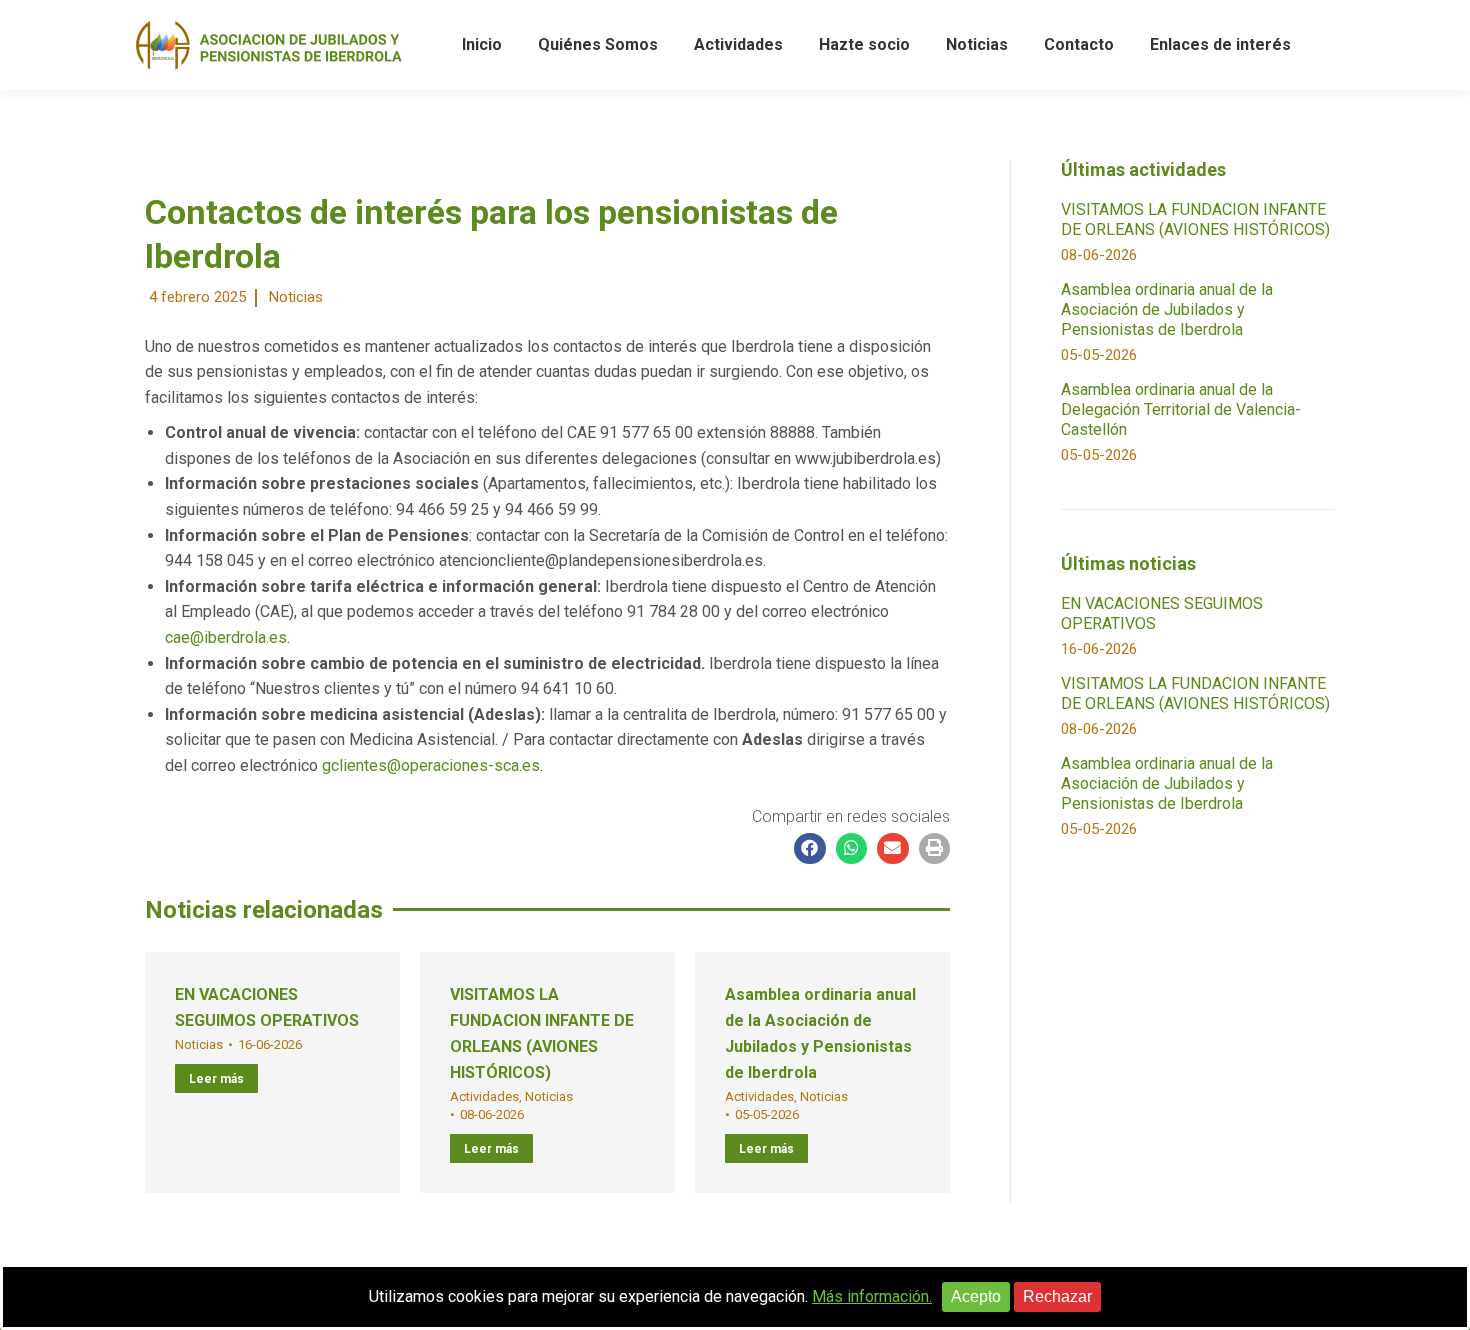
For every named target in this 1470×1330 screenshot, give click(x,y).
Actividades (484, 1096)
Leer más (216, 1079)
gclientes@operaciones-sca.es (431, 765)
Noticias (296, 297)
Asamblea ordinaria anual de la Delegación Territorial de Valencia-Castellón (1181, 409)
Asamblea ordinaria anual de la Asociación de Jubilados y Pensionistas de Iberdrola (1167, 309)
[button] (810, 849)
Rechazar (1057, 1296)
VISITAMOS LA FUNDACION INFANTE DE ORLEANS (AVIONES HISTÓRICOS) (1195, 219)
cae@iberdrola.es (226, 637)
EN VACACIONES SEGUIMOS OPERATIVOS (1162, 613)
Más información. (872, 1296)
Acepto (976, 1296)
